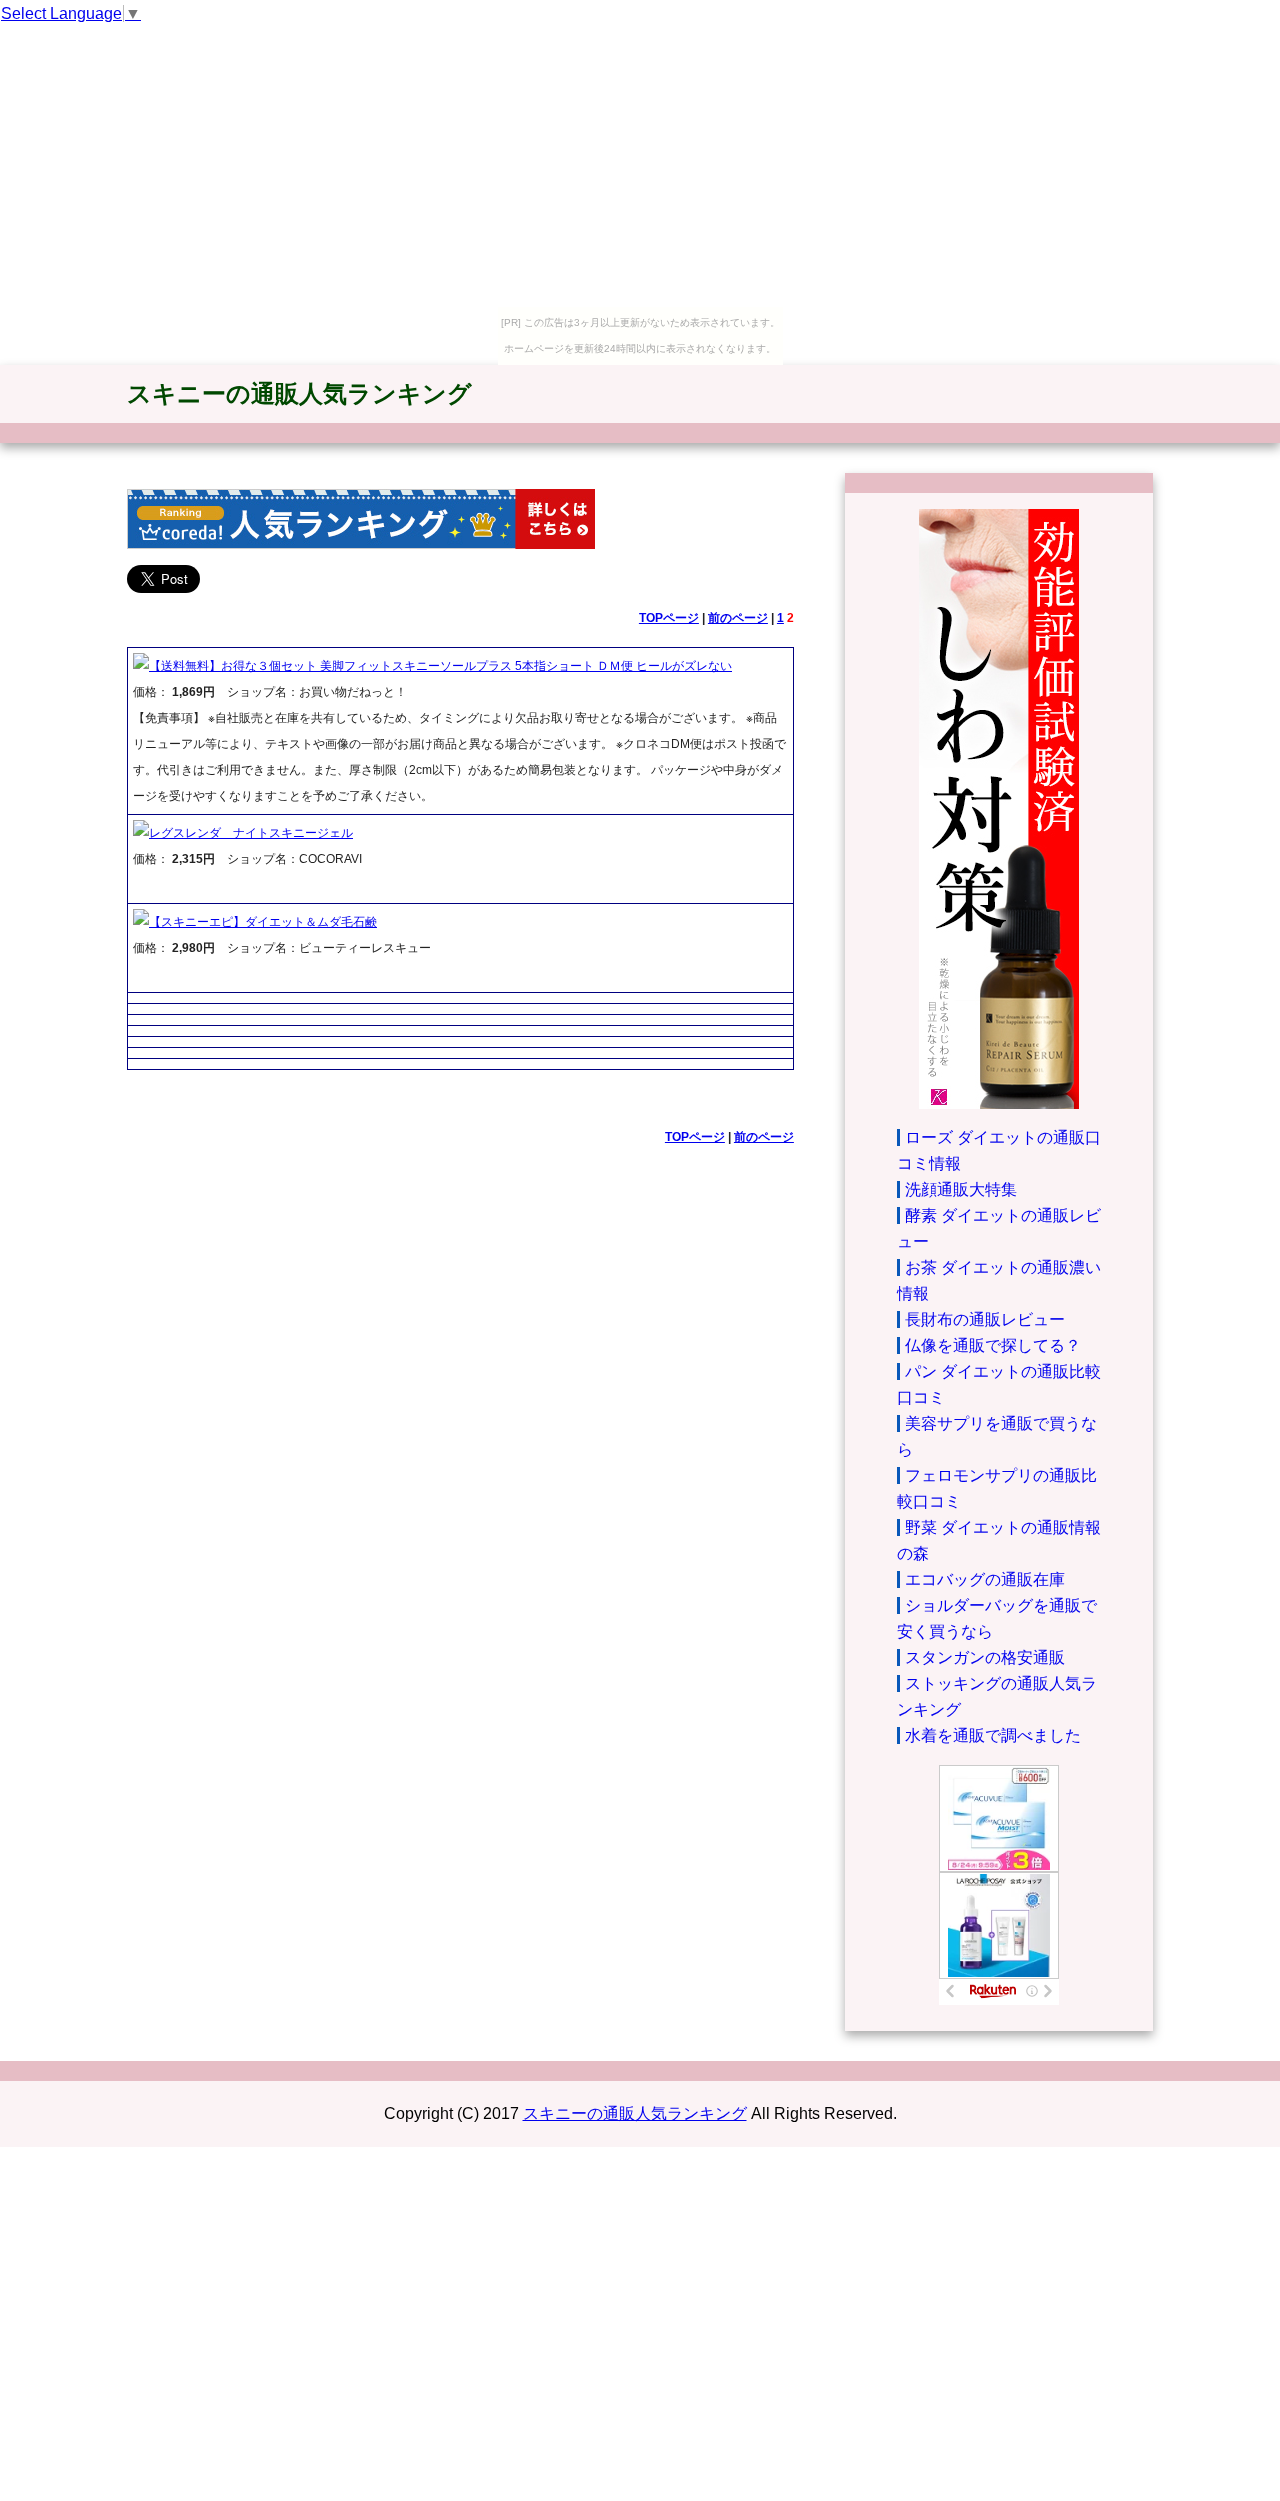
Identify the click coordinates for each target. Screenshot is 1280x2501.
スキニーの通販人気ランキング (299, 393)
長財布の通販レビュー (985, 1319)
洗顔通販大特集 (961, 1189)
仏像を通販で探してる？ (993, 1345)
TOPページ (669, 618)
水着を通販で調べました (993, 1735)
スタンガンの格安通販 (985, 1657)
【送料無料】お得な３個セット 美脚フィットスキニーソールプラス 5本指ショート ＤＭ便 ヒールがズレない (440, 666)
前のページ (738, 618)
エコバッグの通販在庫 (985, 1579)
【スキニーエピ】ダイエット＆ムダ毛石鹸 (263, 922)
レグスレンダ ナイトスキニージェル (251, 833)
